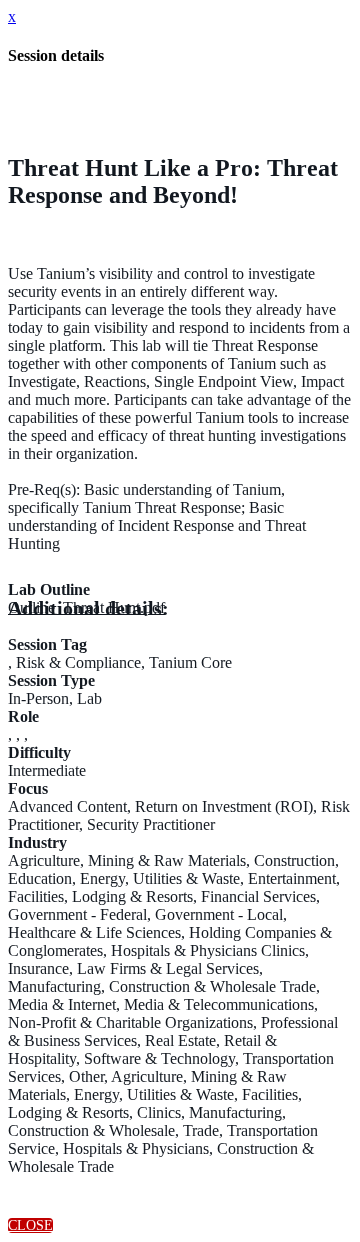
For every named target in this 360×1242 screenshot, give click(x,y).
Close (30, 1225)
